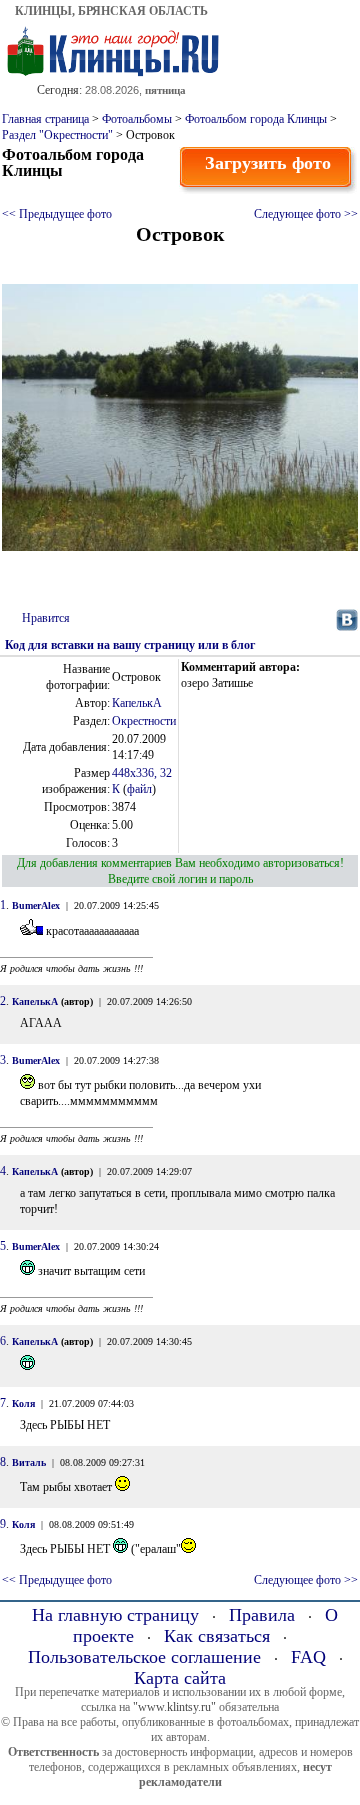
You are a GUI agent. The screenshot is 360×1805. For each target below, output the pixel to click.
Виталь (29, 1462)
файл (139, 789)
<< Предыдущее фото (57, 214)
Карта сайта (180, 1678)
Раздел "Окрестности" (57, 135)
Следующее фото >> (306, 214)
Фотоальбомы (137, 119)
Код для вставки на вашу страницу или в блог (130, 645)
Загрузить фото (268, 163)
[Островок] (180, 547)
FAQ (308, 1657)
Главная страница (45, 119)
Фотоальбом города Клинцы (256, 119)
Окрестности (144, 721)
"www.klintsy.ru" (174, 1707)
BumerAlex (36, 905)
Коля (23, 1403)
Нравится (46, 618)
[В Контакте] (347, 627)
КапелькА (137, 703)
